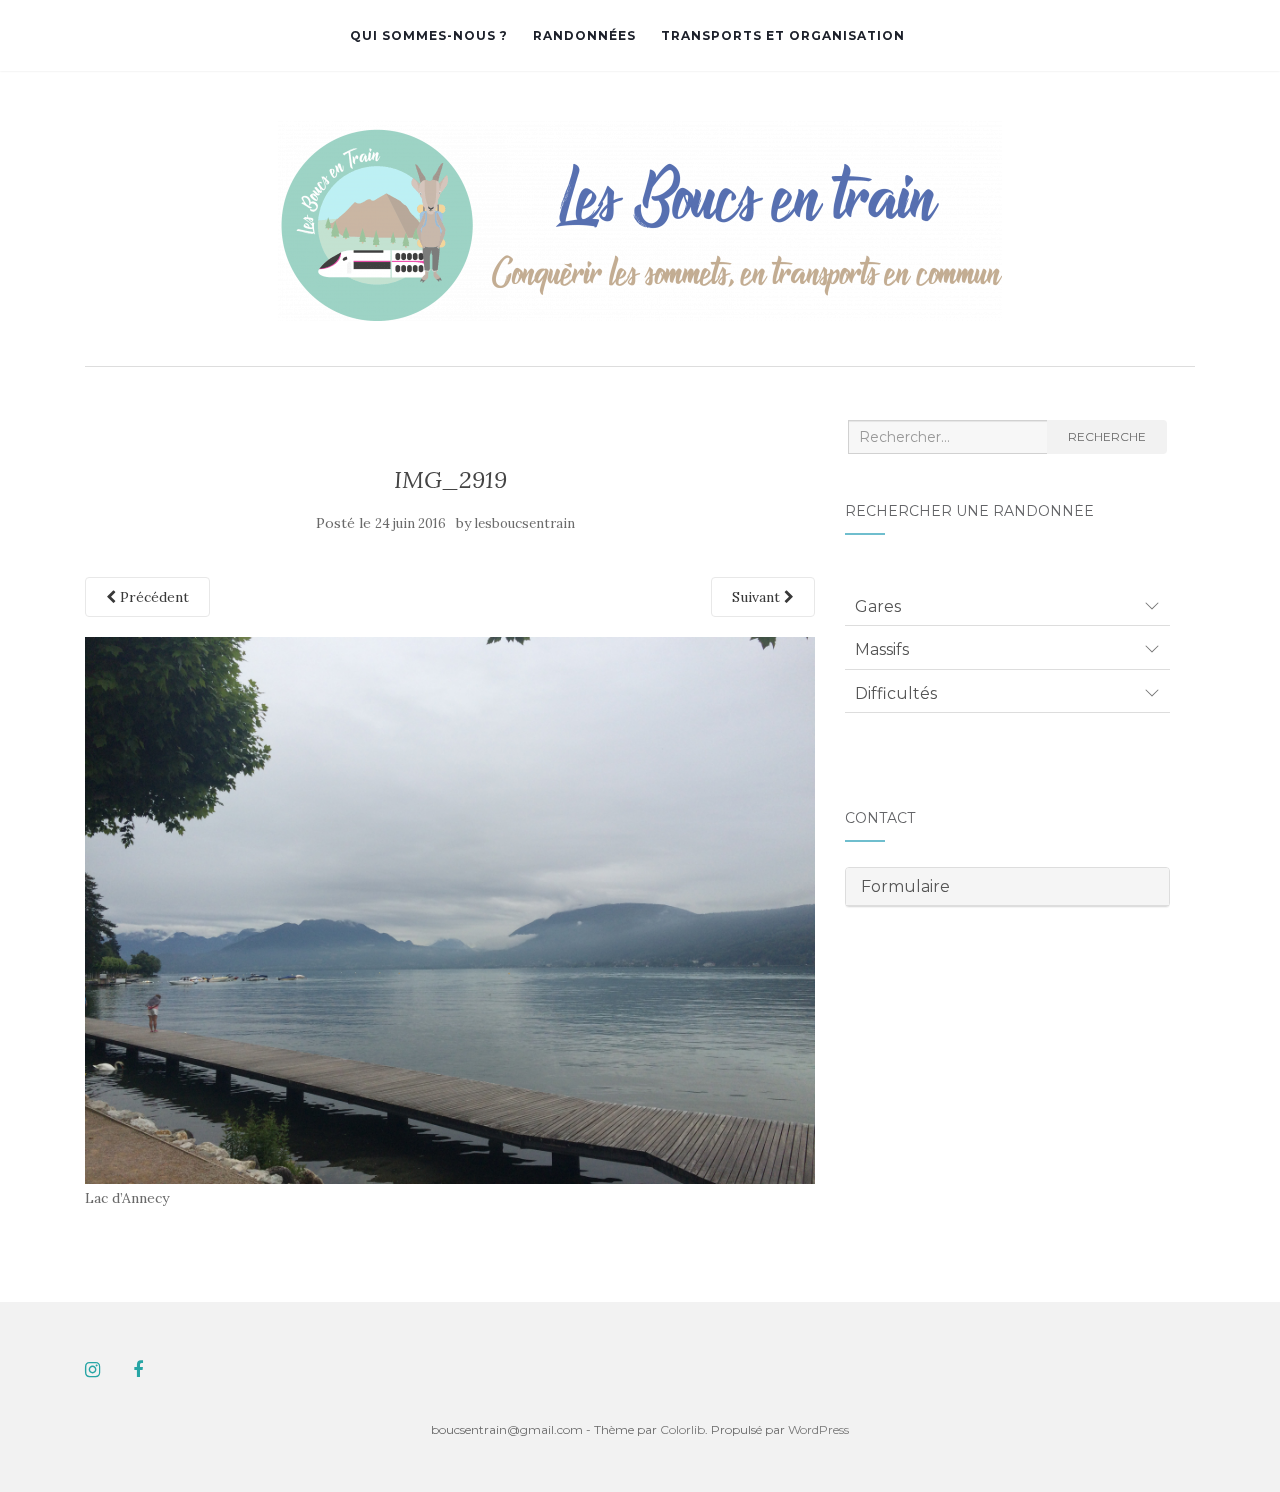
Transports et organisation (783, 35)
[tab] (1007, 607)
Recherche (1107, 436)
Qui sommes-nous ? (429, 35)
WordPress (818, 1429)
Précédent (152, 597)
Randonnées (584, 35)
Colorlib (682, 1429)
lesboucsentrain (525, 523)
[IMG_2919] (450, 909)
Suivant (758, 597)
